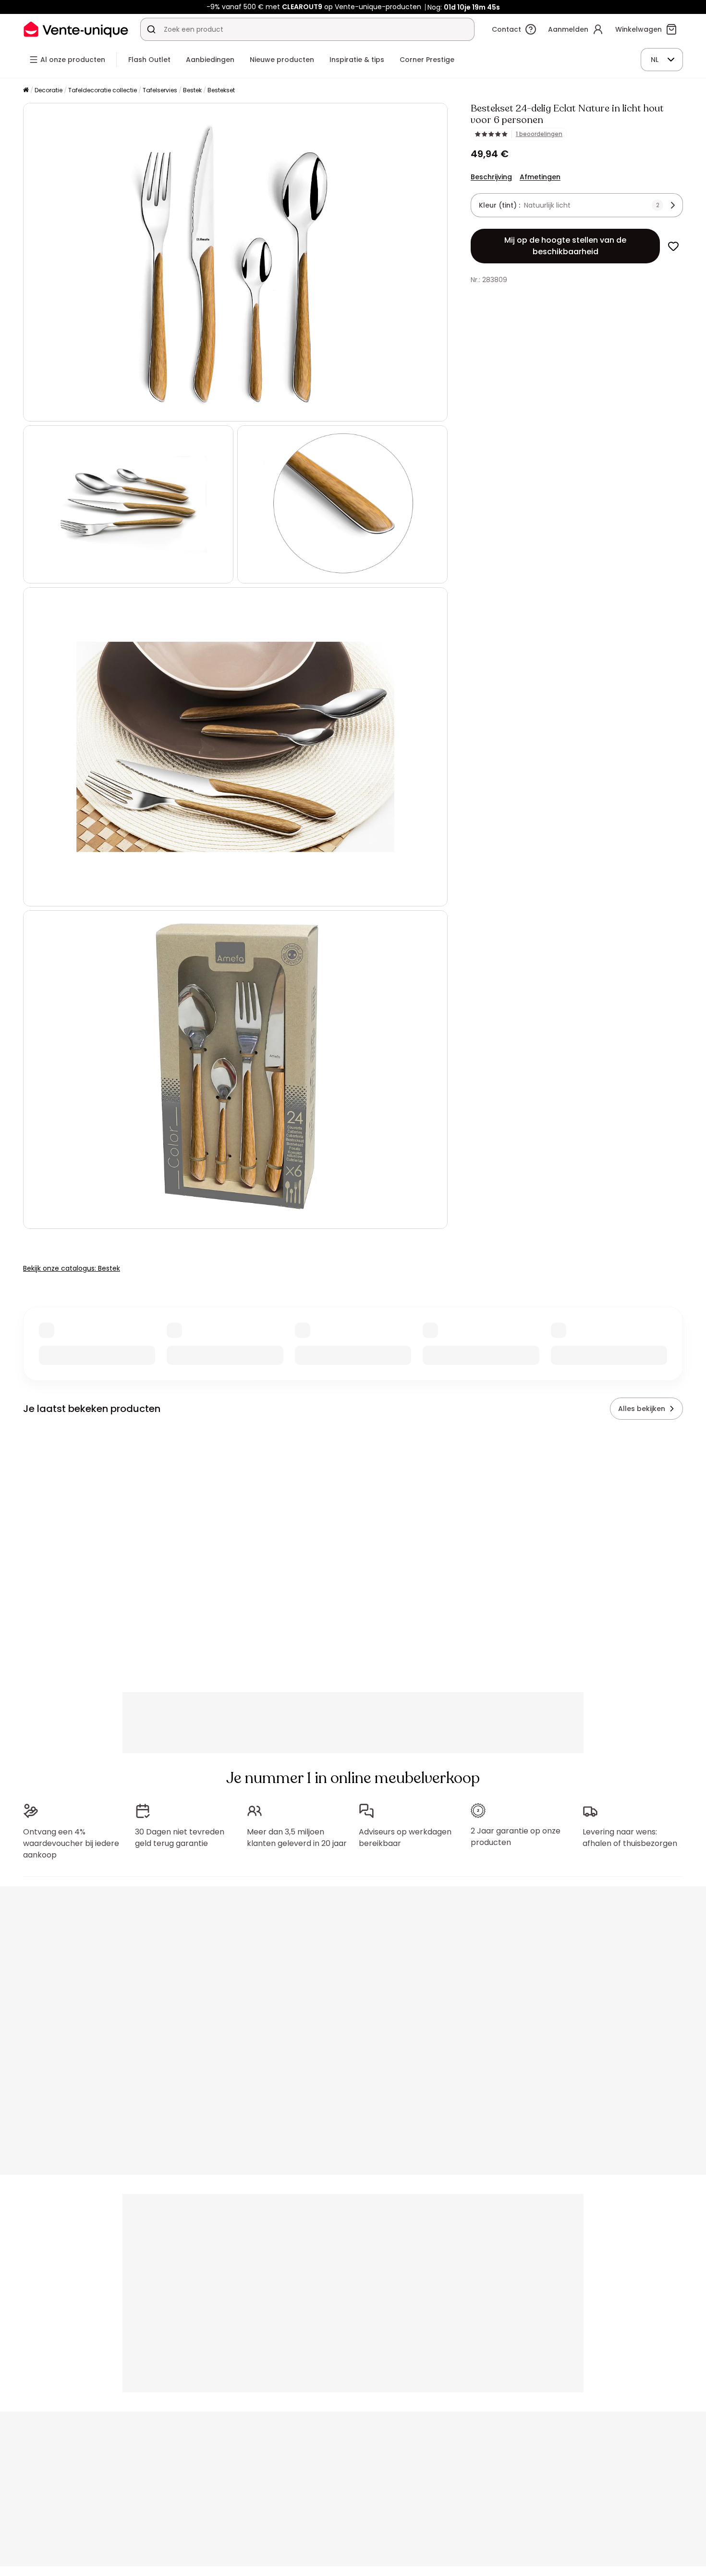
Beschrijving (491, 177)
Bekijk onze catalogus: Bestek (72, 1268)
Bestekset (221, 90)
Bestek (192, 90)
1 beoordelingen (539, 134)
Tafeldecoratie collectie (103, 90)
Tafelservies (160, 90)
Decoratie (49, 90)
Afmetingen (540, 177)
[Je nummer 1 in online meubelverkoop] (76, 29)
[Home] (26, 91)
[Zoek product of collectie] (151, 29)
